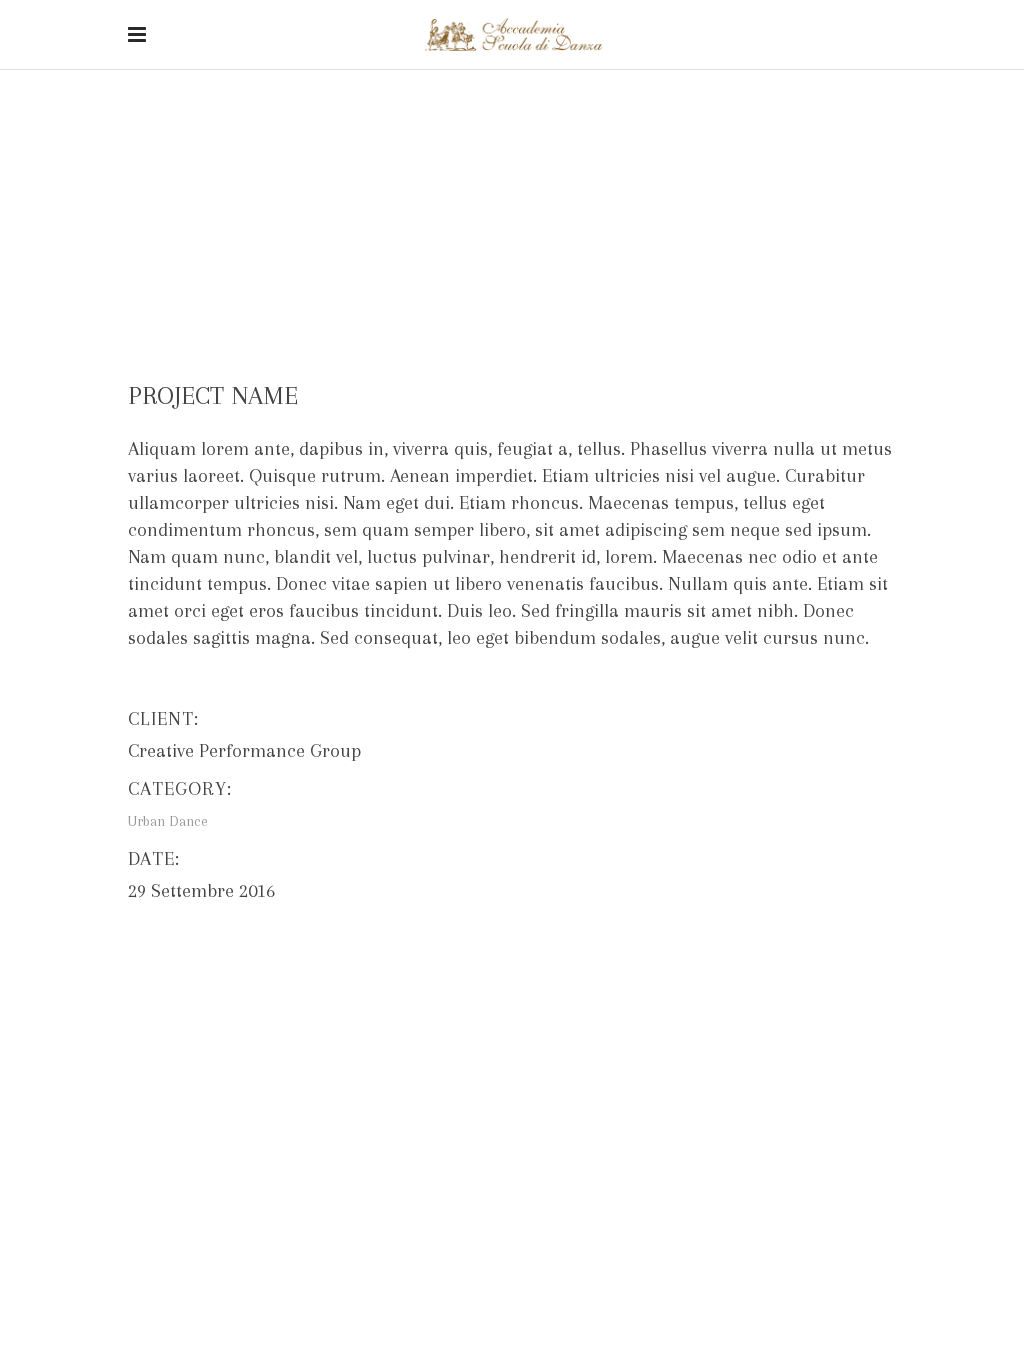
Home (414, 172)
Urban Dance (494, 172)
